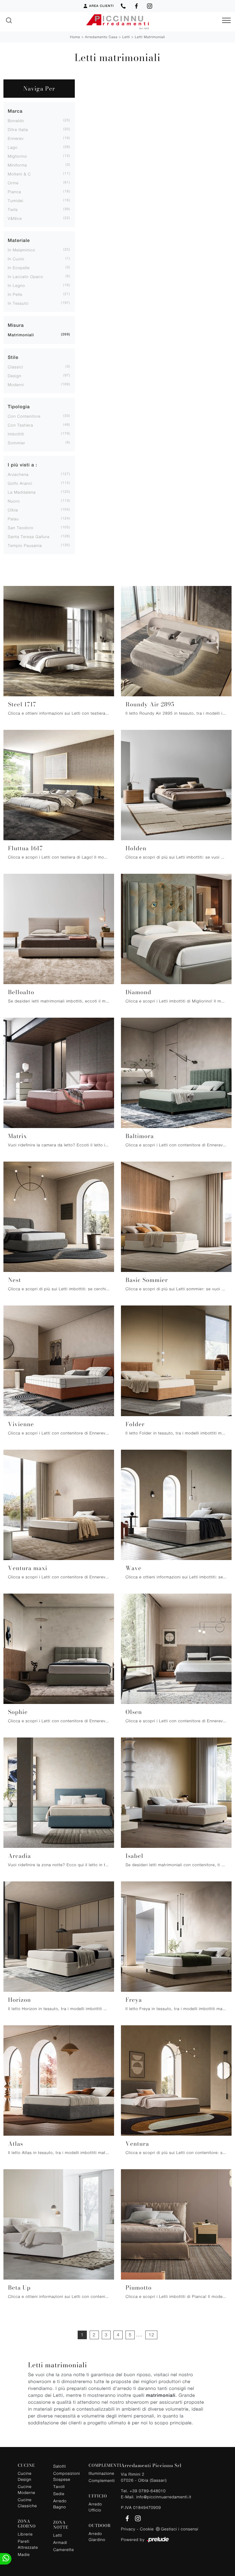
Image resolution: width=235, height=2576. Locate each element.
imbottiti (16, 434)
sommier (16, 443)
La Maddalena (22, 492)
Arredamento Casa (101, 37)
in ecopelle (19, 268)
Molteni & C (19, 174)
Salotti (60, 2466)
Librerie (25, 2534)
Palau (13, 519)
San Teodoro (20, 528)
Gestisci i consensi (180, 2529)
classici (15, 367)
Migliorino (17, 156)
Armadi (60, 2542)
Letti (126, 37)
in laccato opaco (26, 276)
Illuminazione (101, 2473)
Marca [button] (15, 111)
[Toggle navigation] (226, 21)
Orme (13, 183)
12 (151, 2335)
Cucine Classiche (27, 2503)
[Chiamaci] (123, 6)
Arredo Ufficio (95, 2507)
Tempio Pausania (25, 545)
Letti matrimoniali (150, 37)
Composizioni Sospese (66, 2476)
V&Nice (15, 218)
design (14, 376)
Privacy (128, 2529)
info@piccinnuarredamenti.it (164, 2497)
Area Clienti (101, 6)
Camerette (64, 2549)
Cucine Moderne (27, 2489)
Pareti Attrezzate (28, 2544)
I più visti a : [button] (22, 465)
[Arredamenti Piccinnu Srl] (117, 22)
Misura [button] (16, 325)
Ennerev (16, 138)
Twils (13, 209)
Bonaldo (16, 121)
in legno (16, 285)
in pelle (15, 294)
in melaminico (21, 250)
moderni (16, 385)
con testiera (20, 425)
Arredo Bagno (60, 2504)
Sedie (59, 2494)
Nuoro (14, 501)
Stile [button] (13, 357)
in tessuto (18, 303)
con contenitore (24, 416)
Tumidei (15, 201)
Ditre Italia (18, 129)
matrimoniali (21, 335)
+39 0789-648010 (148, 2491)
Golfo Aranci (20, 483)
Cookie (147, 2529)
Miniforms (17, 165)
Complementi (101, 2480)
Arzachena (18, 474)
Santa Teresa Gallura (29, 536)
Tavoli (59, 2486)
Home (75, 37)
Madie (24, 2554)
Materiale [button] (19, 240)
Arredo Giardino (97, 2536)
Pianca (14, 192)
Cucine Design (25, 2476)
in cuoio (16, 259)
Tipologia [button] (19, 407)
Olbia (13, 510)
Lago (13, 147)
